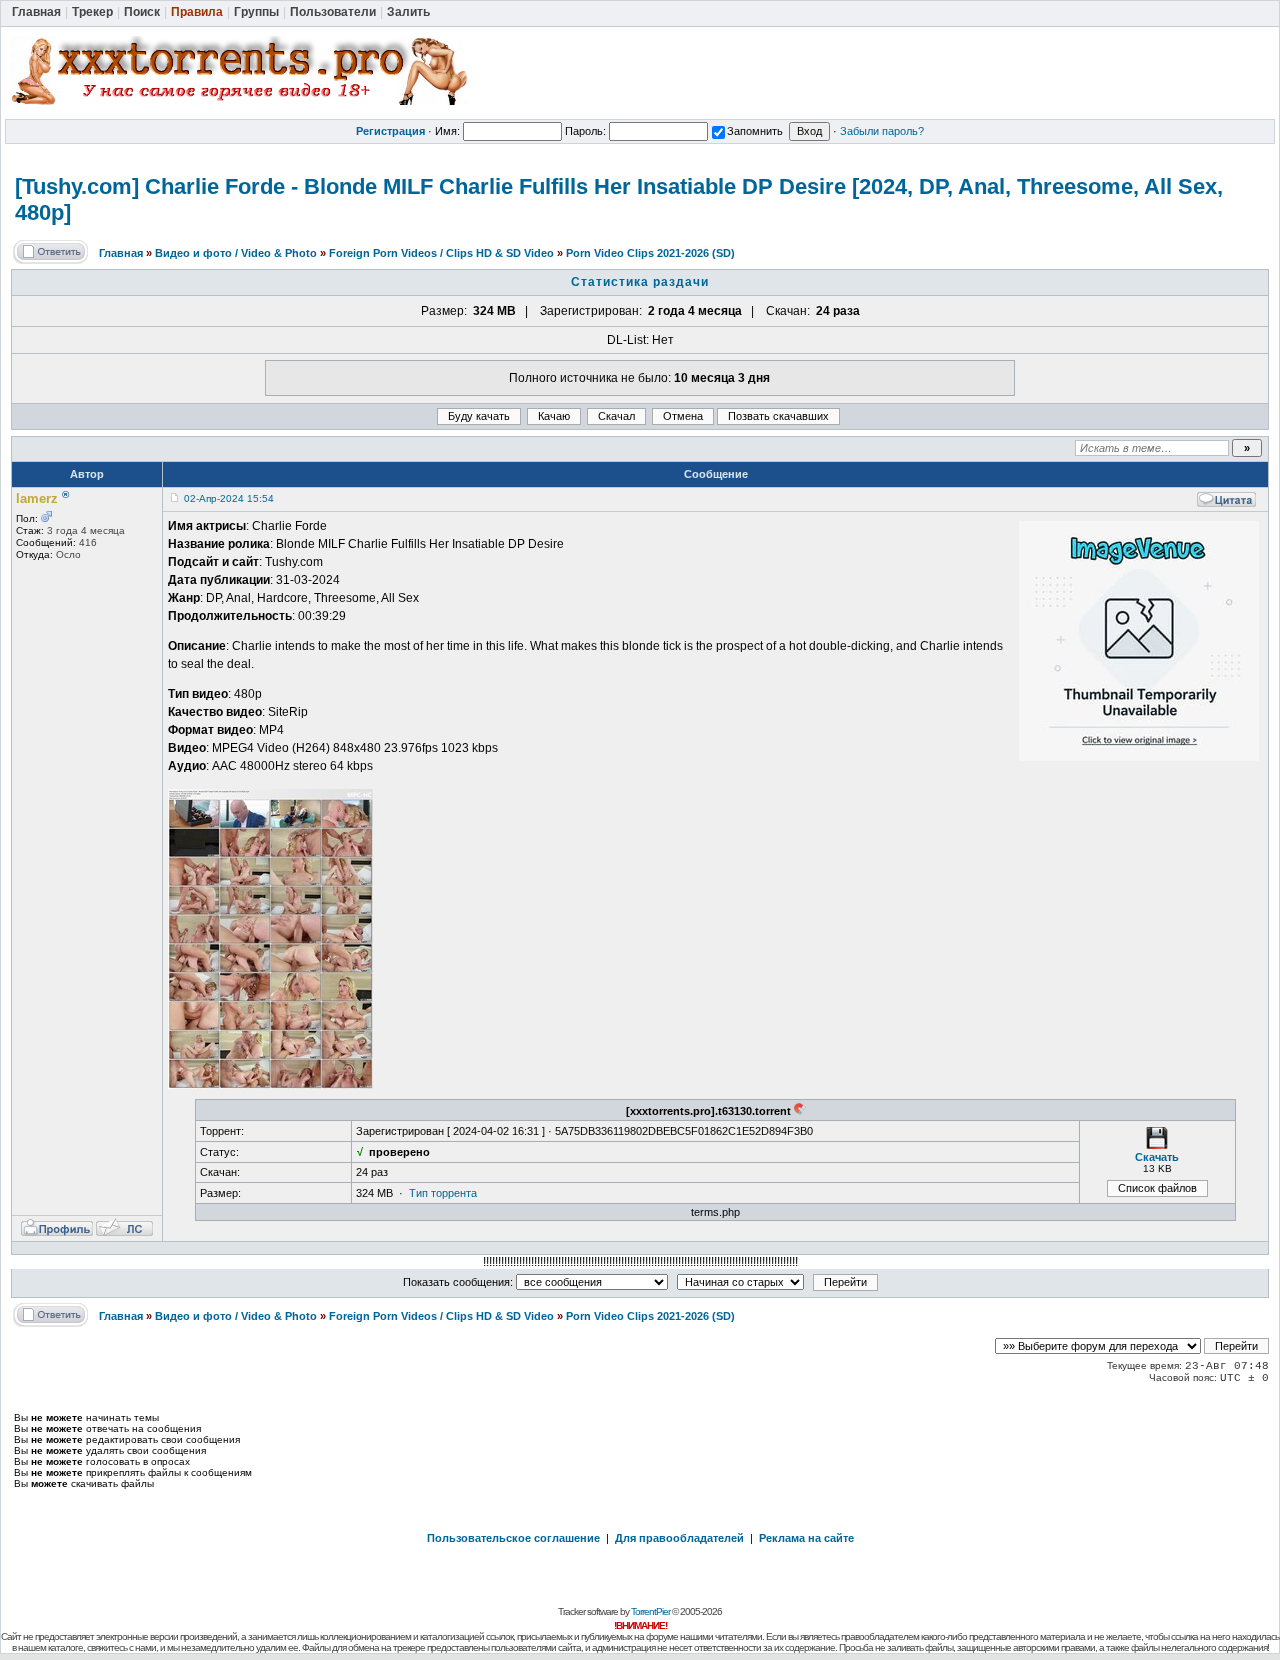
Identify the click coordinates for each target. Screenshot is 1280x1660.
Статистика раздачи (640, 282)
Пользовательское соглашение (513, 1538)
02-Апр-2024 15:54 (229, 498)
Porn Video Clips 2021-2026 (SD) (650, 253)
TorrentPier (650, 1611)
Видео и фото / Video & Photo (236, 253)
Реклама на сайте (806, 1538)
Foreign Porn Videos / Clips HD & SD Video (441, 253)
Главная (121, 253)
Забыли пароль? (882, 131)
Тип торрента (443, 1193)
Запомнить (755, 131)
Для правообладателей (679, 1538)
